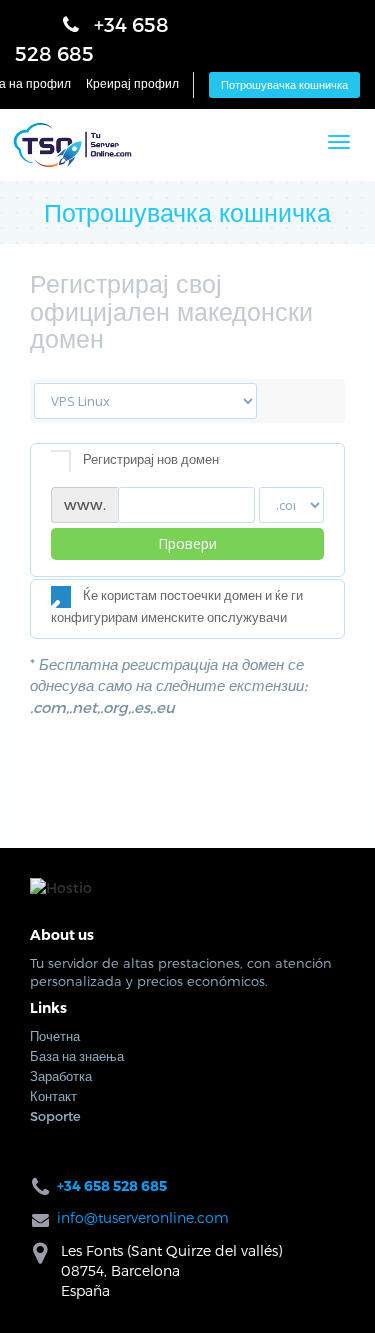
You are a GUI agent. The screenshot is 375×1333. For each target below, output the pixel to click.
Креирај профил (132, 88)
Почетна (55, 1056)
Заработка (61, 1096)
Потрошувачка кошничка (284, 89)
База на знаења (77, 1076)
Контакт (53, 1116)
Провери (187, 563)
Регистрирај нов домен (151, 479)
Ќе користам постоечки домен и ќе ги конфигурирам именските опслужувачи (177, 626)
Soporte (55, 1136)
